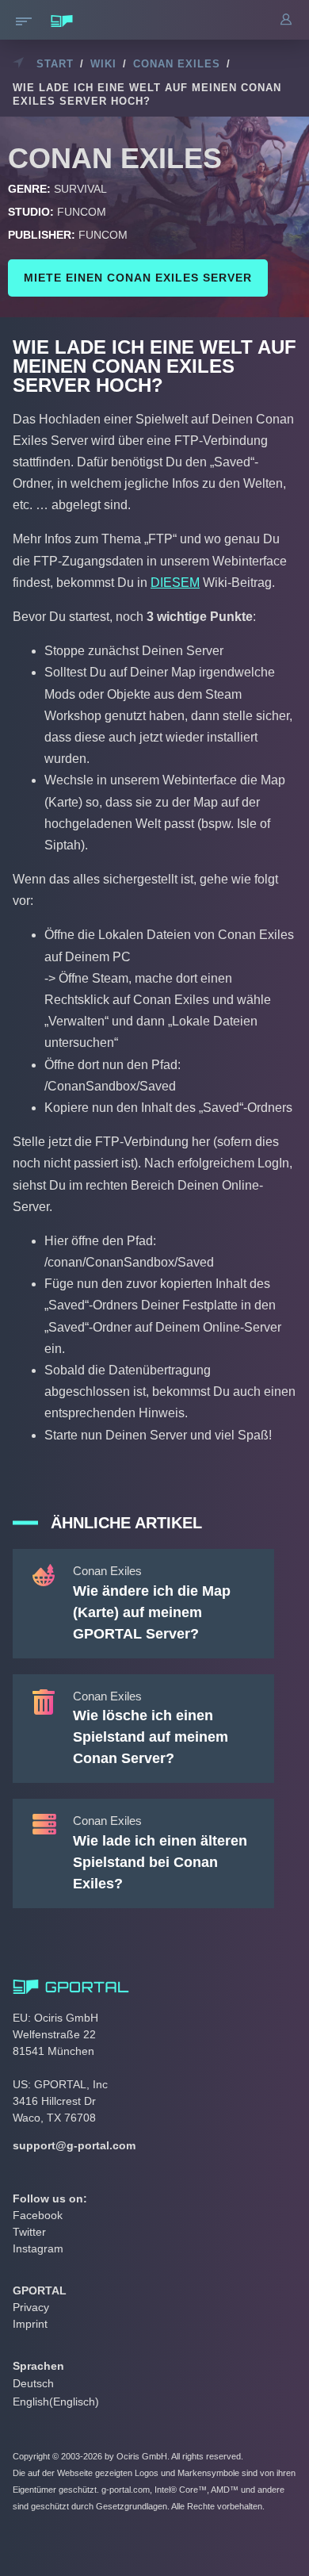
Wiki (103, 64)
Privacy (31, 2307)
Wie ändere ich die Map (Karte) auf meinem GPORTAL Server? (152, 1612)
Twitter (29, 2232)
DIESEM (175, 583)
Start (55, 64)
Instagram (38, 2248)
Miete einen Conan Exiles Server (138, 278)
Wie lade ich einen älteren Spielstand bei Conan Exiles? (160, 1862)
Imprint (30, 2324)
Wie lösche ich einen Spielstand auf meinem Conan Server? (151, 1737)
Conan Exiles (177, 64)
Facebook (38, 2215)
